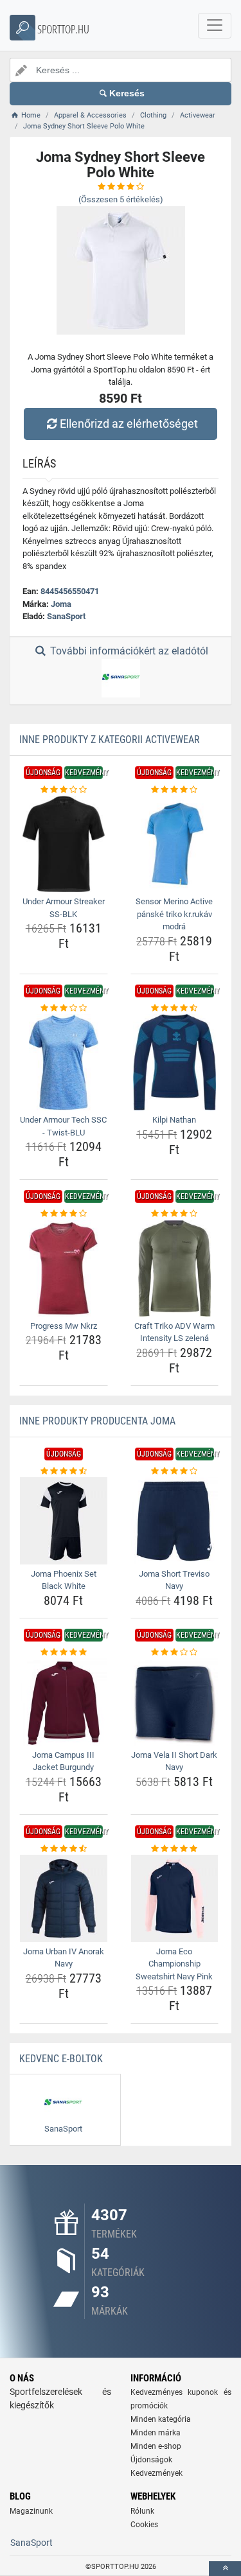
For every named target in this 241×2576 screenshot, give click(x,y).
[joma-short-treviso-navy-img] (175, 1521)
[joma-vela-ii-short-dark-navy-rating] (175, 1652)
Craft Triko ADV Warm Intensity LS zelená (174, 1332)
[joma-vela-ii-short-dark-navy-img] (175, 1702)
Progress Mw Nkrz (64, 1326)
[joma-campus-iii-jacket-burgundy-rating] (64, 1652)
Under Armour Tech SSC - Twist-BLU (63, 1126)
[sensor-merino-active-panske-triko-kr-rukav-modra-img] (175, 844)
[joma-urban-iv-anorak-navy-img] (64, 1898)
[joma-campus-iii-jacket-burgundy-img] (64, 1702)
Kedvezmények (156, 2473)
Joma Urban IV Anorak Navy (64, 1958)
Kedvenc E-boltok (61, 2059)
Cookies (144, 2525)
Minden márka (156, 2433)
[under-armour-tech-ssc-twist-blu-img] (64, 1062)
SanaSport (66, 616)
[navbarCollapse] (215, 26)
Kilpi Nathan (174, 1120)
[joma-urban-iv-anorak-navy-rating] (64, 1849)
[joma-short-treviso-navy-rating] (175, 1471)
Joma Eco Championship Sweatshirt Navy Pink (174, 1964)
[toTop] (225, 2569)
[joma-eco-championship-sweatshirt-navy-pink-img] (175, 1898)
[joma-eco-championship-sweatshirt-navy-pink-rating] (175, 1849)
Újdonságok (151, 2460)
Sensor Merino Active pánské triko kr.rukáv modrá (174, 914)
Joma (61, 604)
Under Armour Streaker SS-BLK (64, 908)
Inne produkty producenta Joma (97, 1421)
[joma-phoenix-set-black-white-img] (64, 1521)
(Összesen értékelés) (121, 199)
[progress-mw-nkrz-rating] (64, 1214)
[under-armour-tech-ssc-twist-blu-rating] (64, 1008)
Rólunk (142, 2511)
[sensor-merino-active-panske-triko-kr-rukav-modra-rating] (175, 790)
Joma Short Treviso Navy (174, 1580)
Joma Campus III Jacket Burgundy (63, 1761)
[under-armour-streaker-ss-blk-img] (64, 844)
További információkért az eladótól (128, 651)
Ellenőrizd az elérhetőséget (129, 424)
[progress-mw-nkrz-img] (64, 1268)
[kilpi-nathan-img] (175, 1062)
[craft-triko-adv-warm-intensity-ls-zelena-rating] (175, 1214)
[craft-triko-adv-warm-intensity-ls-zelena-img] (175, 1268)
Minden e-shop (156, 2446)
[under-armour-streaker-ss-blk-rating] (64, 790)
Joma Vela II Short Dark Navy (174, 1761)
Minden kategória (161, 2419)
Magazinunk (31, 2511)
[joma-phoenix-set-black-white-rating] (64, 1471)
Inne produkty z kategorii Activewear (110, 740)
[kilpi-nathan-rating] (175, 1008)
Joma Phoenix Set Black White (64, 1580)
